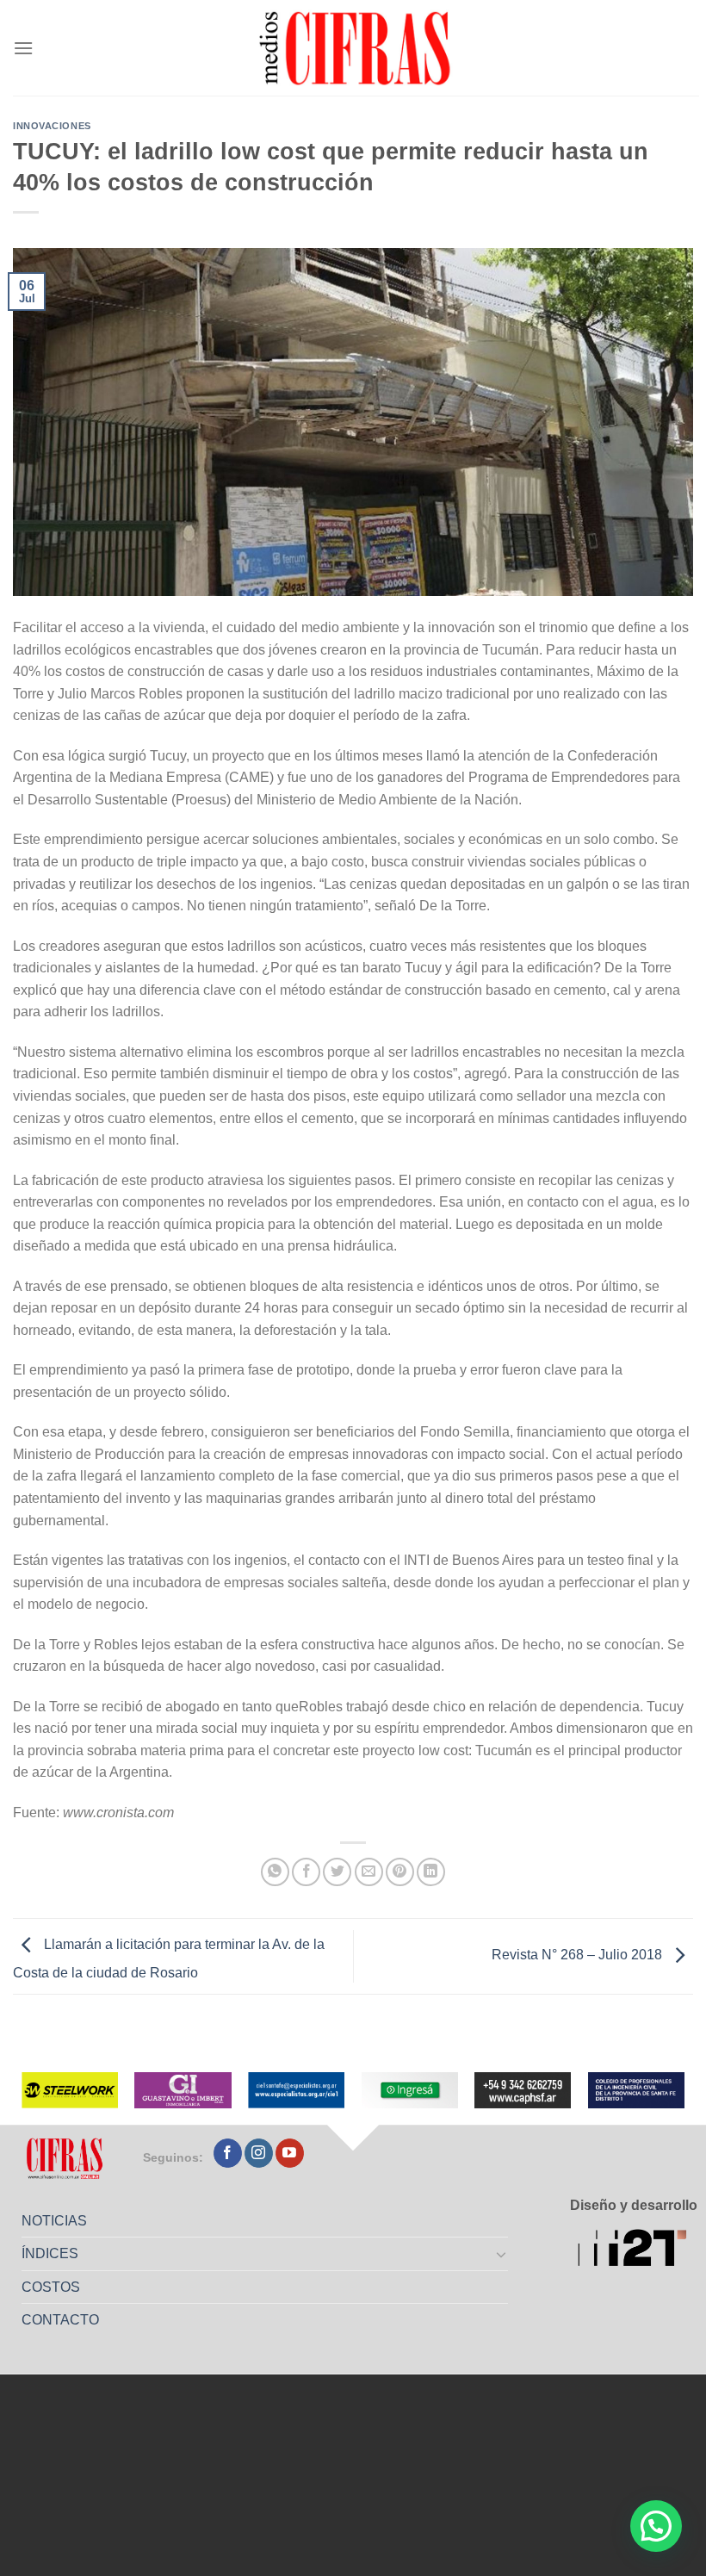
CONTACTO (60, 2320)
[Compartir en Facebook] (306, 1872)
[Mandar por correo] (369, 1872)
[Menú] (23, 48)
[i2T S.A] (638, 2250)
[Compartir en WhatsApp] (275, 1872)
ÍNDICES (50, 2253)
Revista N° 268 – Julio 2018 (579, 1955)
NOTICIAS (54, 2221)
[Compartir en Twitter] (337, 1872)
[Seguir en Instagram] (259, 2153)
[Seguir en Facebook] (228, 2153)
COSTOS (51, 2287)
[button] (656, 2526)
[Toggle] (502, 2254)
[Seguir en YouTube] (290, 2153)
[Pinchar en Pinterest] (400, 1872)
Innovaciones (52, 126)
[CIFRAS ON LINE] (356, 47)
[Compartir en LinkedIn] (431, 1872)
